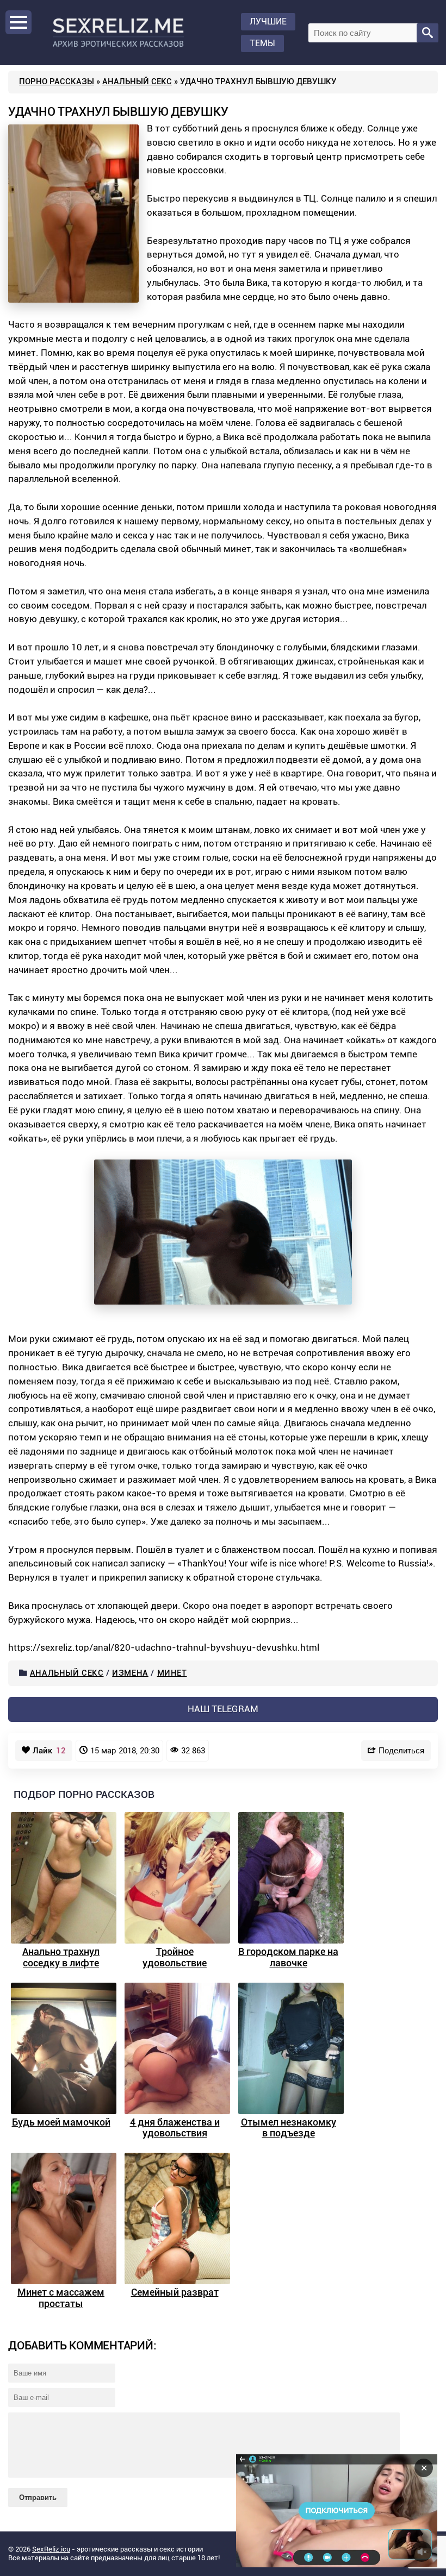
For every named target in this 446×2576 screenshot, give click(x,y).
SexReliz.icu (51, 2549)
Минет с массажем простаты (61, 2298)
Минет (172, 1673)
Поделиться (401, 1750)
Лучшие (268, 21)
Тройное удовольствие (175, 1957)
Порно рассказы (57, 82)
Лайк (49, 1751)
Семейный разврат (175, 2292)
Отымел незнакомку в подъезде (289, 2128)
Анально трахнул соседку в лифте (61, 1957)
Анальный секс (137, 82)
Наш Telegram (223, 1709)
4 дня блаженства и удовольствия (175, 2128)
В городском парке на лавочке (288, 1957)
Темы (262, 43)
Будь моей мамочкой (61, 2122)
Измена (130, 1673)
